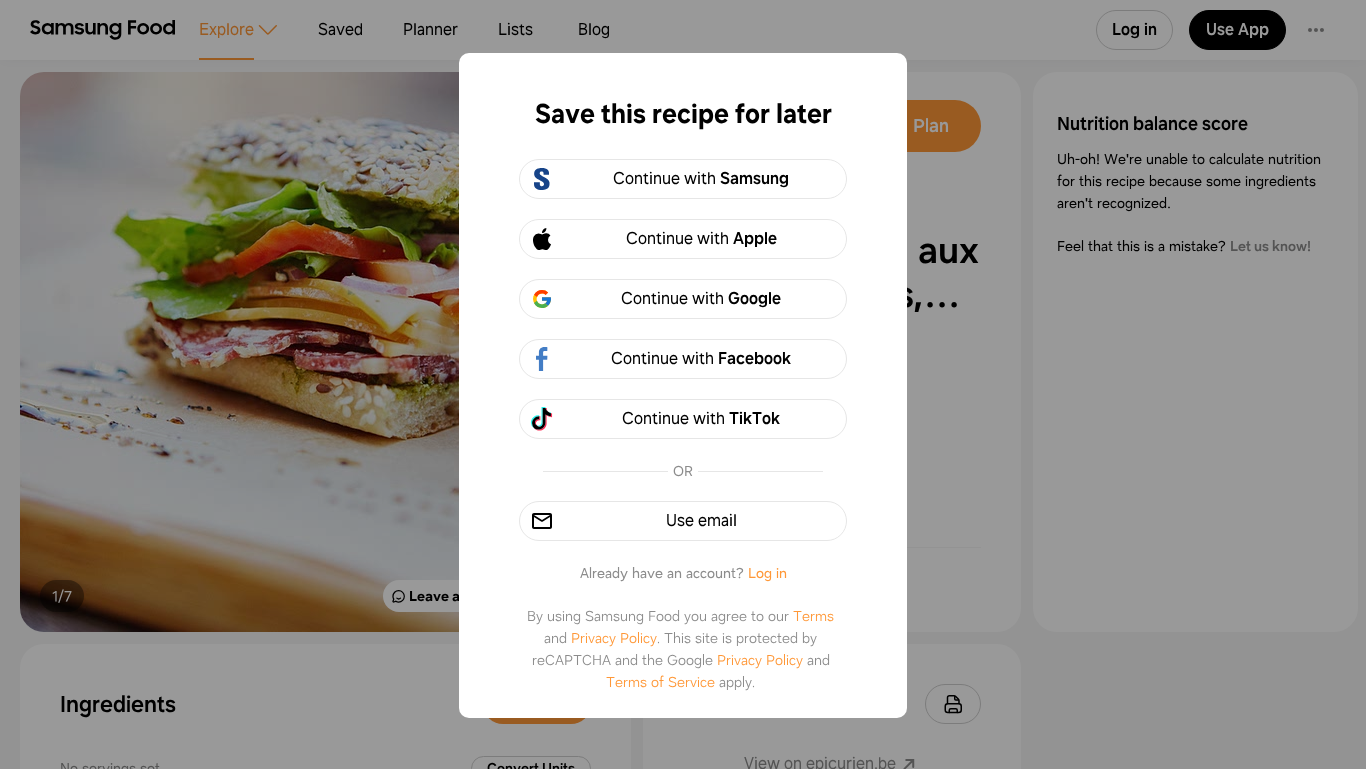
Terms (813, 616)
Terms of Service (660, 682)
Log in (767, 573)
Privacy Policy (614, 638)
